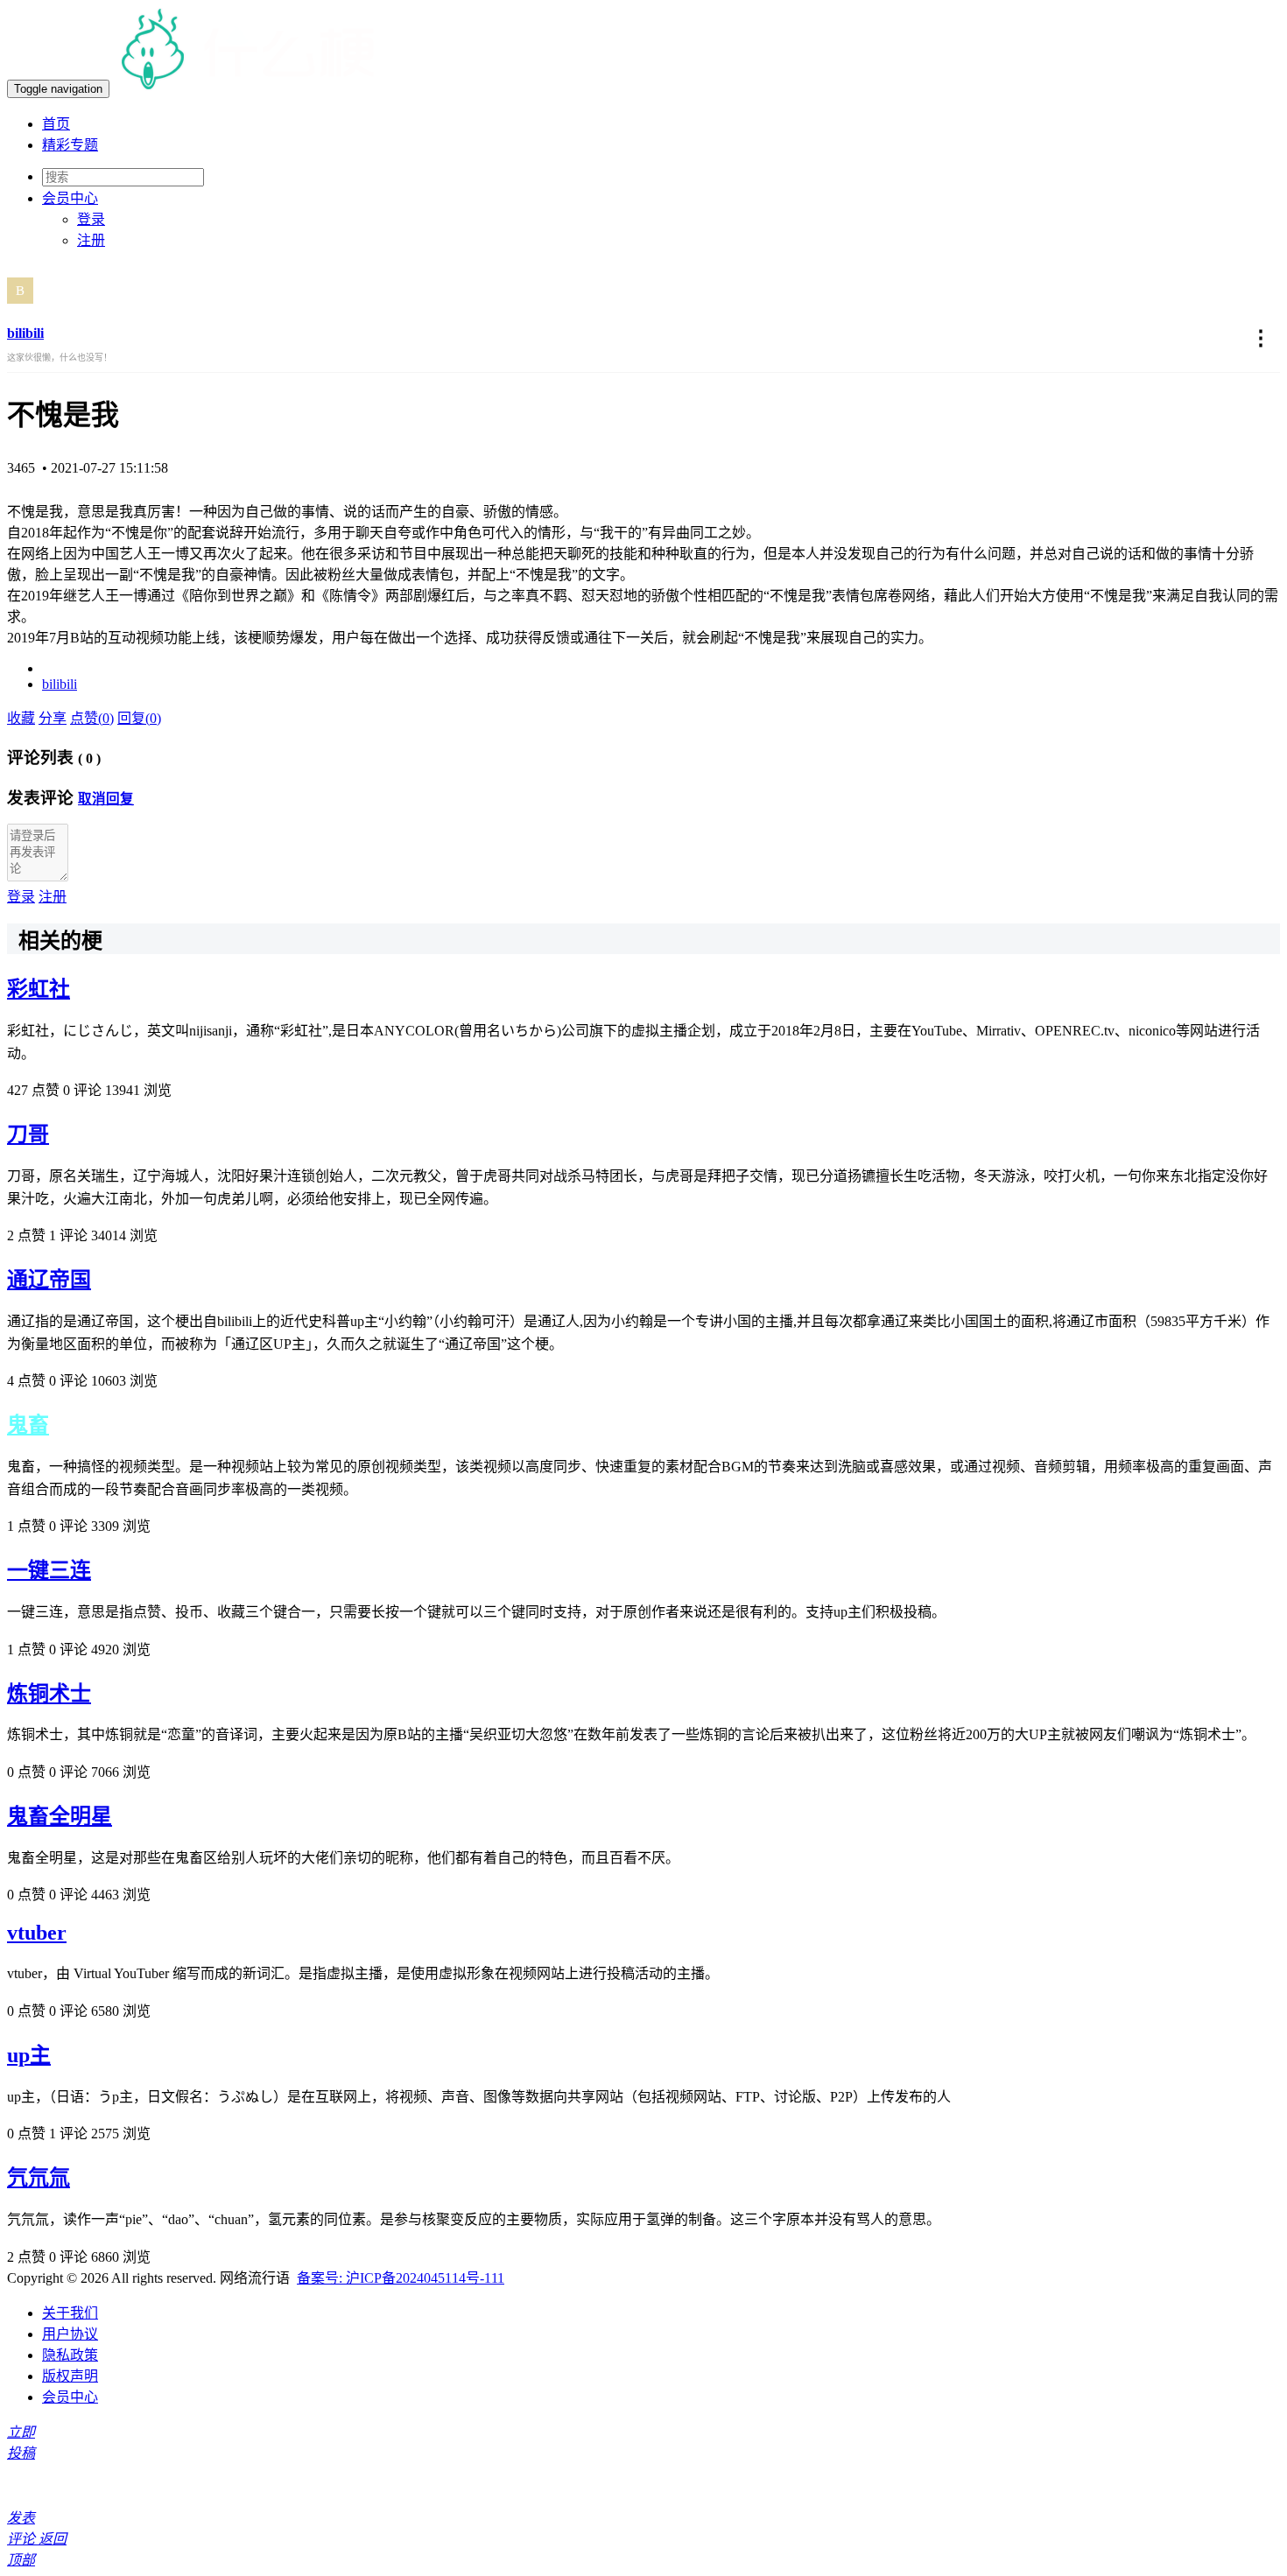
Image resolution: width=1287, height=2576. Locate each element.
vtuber (37, 1933)
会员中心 (70, 2397)
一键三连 (49, 1570)
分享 (53, 718)
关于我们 (70, 2313)
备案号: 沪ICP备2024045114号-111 (401, 2278)
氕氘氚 (39, 2178)
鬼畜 (28, 1425)
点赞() (92, 718)
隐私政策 (70, 2355)
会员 (70, 198)
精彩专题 (70, 145)
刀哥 (28, 1134)
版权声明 (70, 2376)
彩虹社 (39, 989)
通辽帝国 (49, 1280)
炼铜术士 (49, 1694)
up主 (29, 2055)
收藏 (21, 718)
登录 (91, 219)
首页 (56, 124)
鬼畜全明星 (60, 1816)
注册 (91, 240)
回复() (139, 718)
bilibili (25, 333)
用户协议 (70, 2334)
